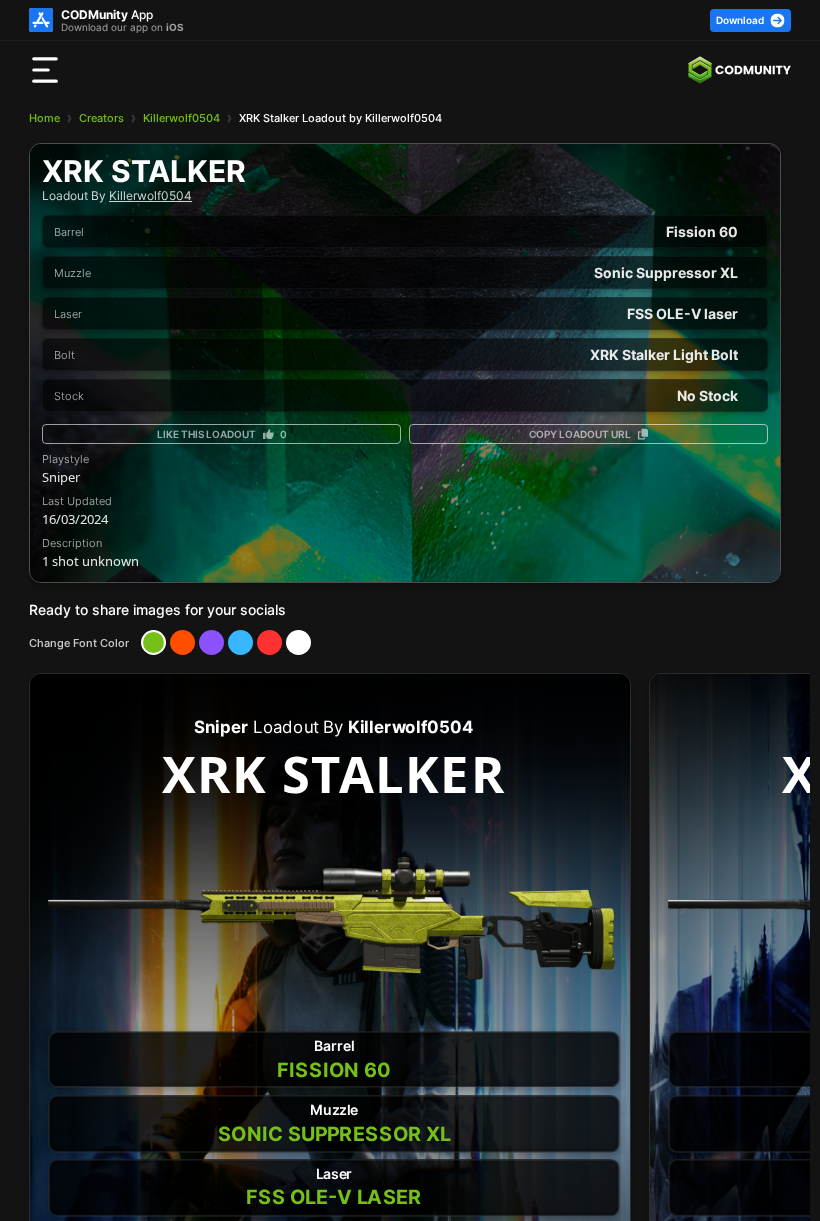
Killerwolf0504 (181, 118)
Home (44, 118)
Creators (101, 118)
